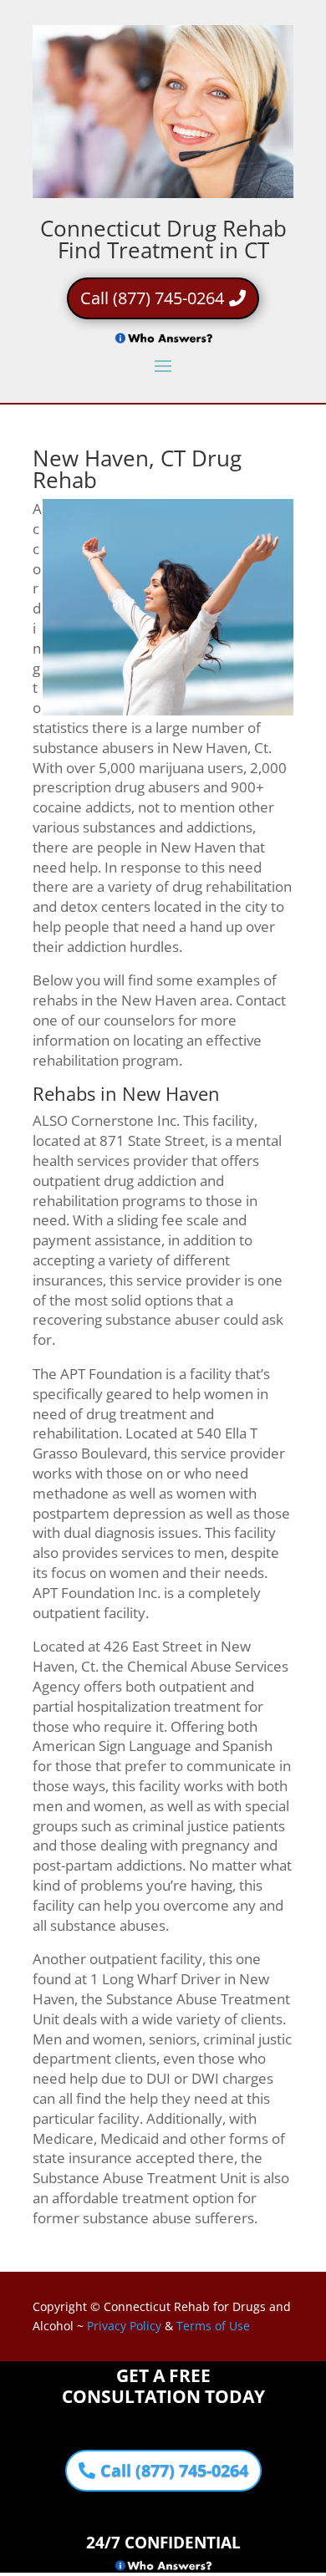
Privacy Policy (124, 2326)
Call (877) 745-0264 (152, 298)
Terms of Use (213, 2326)
